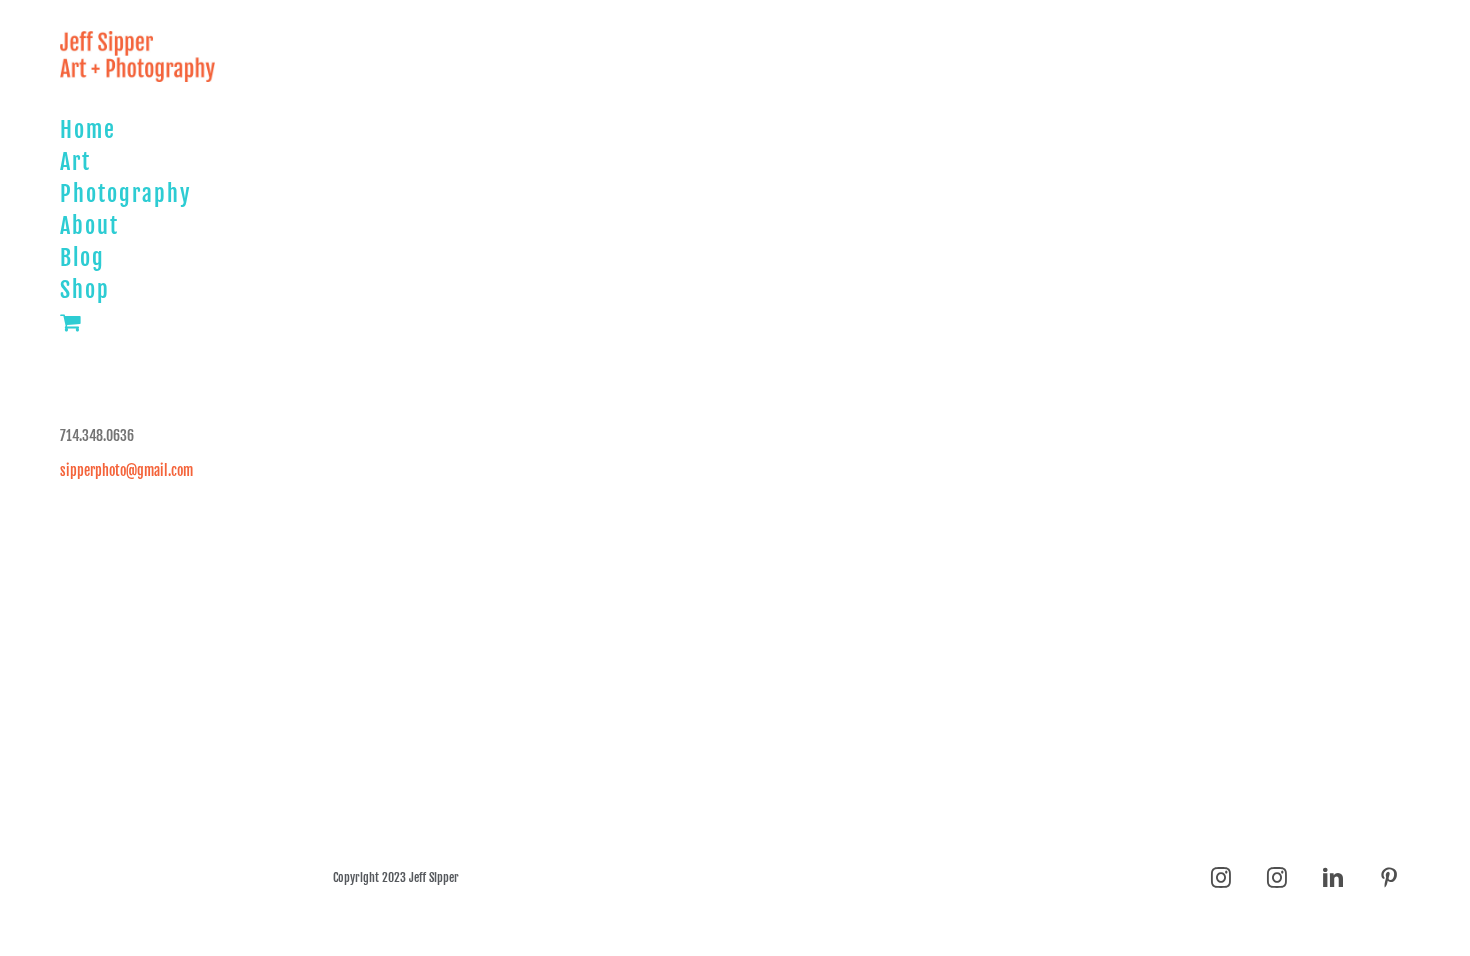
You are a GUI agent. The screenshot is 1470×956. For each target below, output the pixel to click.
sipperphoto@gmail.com (126, 470)
